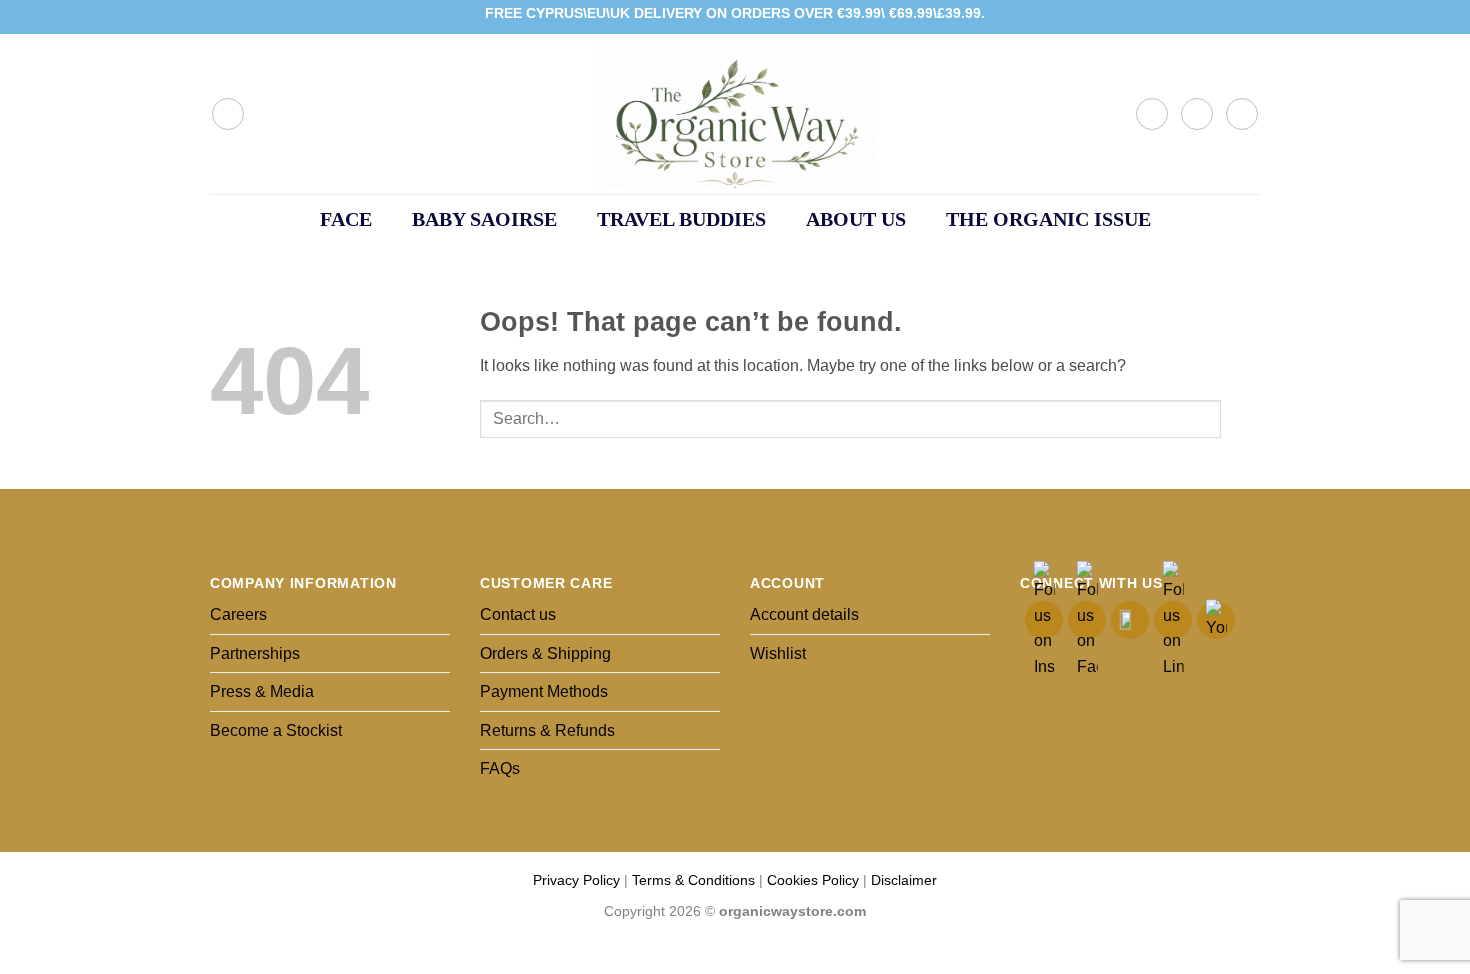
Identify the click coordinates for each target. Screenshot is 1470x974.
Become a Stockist (276, 730)
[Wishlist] (1197, 114)
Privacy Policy (576, 880)
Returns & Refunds (547, 730)
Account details (804, 614)
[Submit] (1240, 418)
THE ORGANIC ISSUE (1048, 219)
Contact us (518, 614)
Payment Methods (544, 691)
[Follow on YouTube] (1250, 17)
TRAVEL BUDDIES (681, 219)
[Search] (228, 114)
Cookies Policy (813, 880)
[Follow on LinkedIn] (1231, 17)
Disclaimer (904, 880)
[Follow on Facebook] (1193, 17)
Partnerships (255, 653)
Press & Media (262, 691)
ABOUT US (856, 219)
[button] (1152, 114)
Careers (238, 614)
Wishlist (778, 653)
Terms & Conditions (693, 880)
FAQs (500, 768)
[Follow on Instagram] (1212, 17)
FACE (346, 219)
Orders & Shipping (545, 653)
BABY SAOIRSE (484, 219)
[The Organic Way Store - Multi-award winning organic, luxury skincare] (735, 114)
